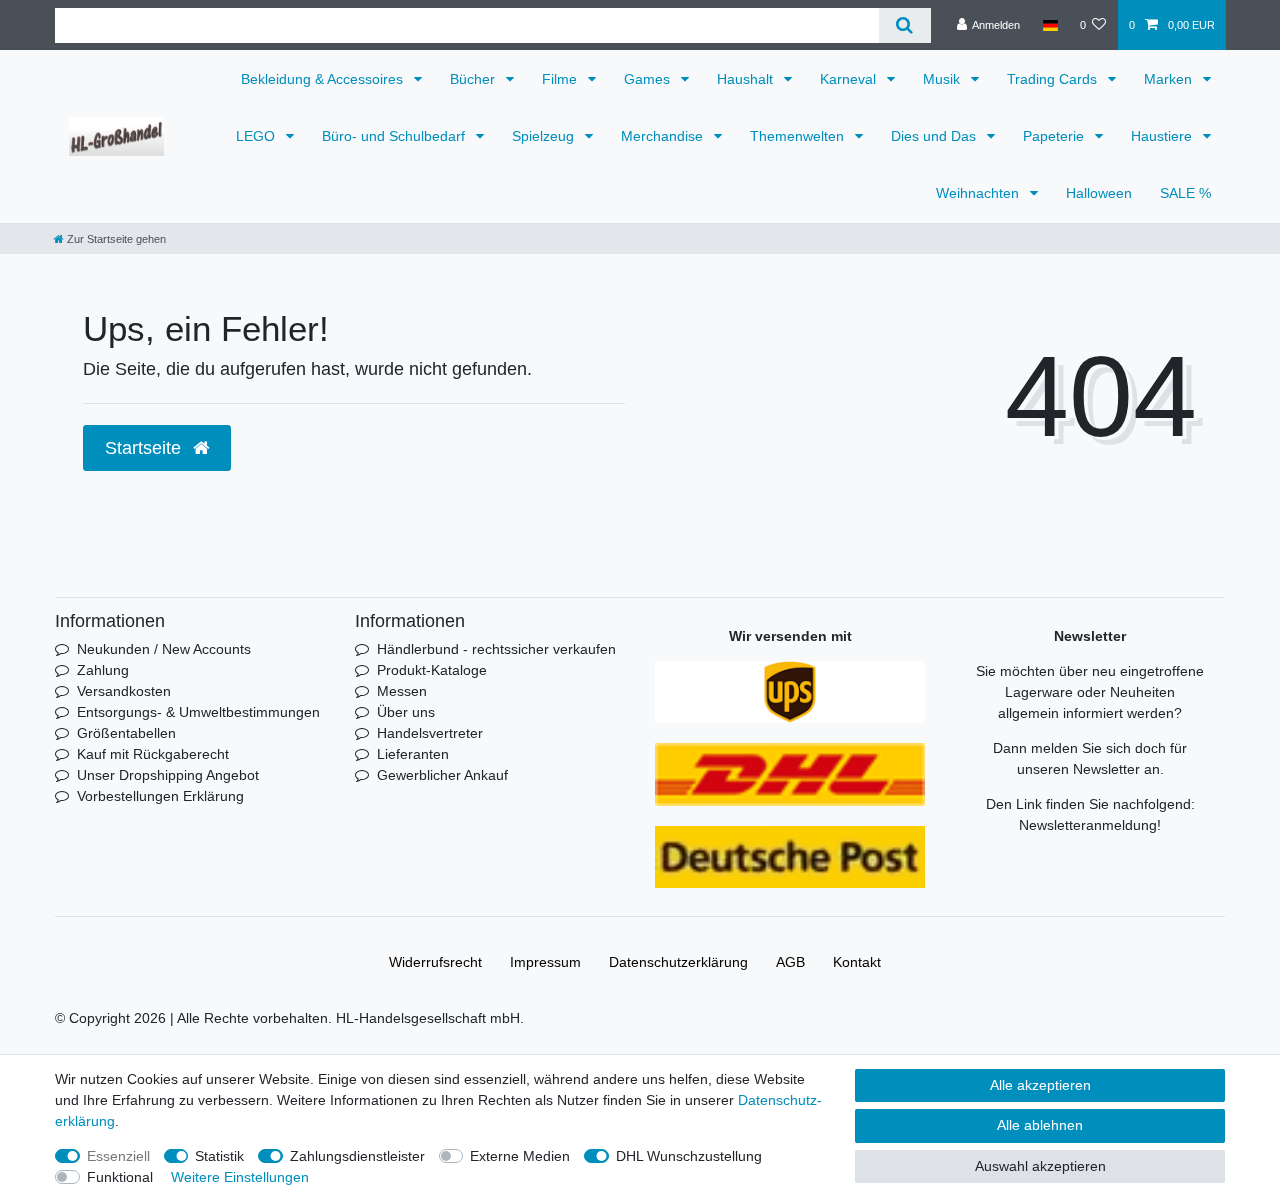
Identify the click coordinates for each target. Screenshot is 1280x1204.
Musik (943, 79)
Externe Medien (520, 1156)
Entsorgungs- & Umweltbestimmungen (198, 712)
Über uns (406, 712)
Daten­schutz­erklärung (678, 962)
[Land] (1049, 25)
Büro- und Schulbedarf (395, 136)
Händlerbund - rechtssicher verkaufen (496, 649)
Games (649, 79)
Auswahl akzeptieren (1040, 1166)
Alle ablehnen (1040, 1125)
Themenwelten (799, 136)
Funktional (120, 1177)
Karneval (850, 79)
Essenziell (118, 1156)
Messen (402, 691)
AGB (790, 962)
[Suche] (904, 25)
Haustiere (1163, 136)
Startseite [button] (145, 448)
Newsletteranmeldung (1088, 825)
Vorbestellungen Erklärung (160, 796)
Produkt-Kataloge (432, 670)
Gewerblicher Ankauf (442, 775)
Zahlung (103, 670)
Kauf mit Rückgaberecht (153, 754)
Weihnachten (979, 193)
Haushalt (747, 79)
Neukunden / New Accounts (164, 649)
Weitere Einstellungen (240, 1177)
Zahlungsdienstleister (357, 1156)
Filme (561, 79)
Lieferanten (413, 754)
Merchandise (664, 136)
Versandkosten (124, 691)
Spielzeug (545, 136)
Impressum (545, 962)
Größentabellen (126, 733)
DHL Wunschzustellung (689, 1156)
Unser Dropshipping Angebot (168, 775)
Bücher (474, 79)
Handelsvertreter (430, 733)
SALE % (1185, 193)
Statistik (219, 1156)
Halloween (1099, 193)
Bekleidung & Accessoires (324, 79)
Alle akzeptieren (1040, 1085)
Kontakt (857, 962)
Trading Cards (1054, 79)
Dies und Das (935, 136)
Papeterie (1055, 136)
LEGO (257, 136)
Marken (1170, 79)
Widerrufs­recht (435, 962)
